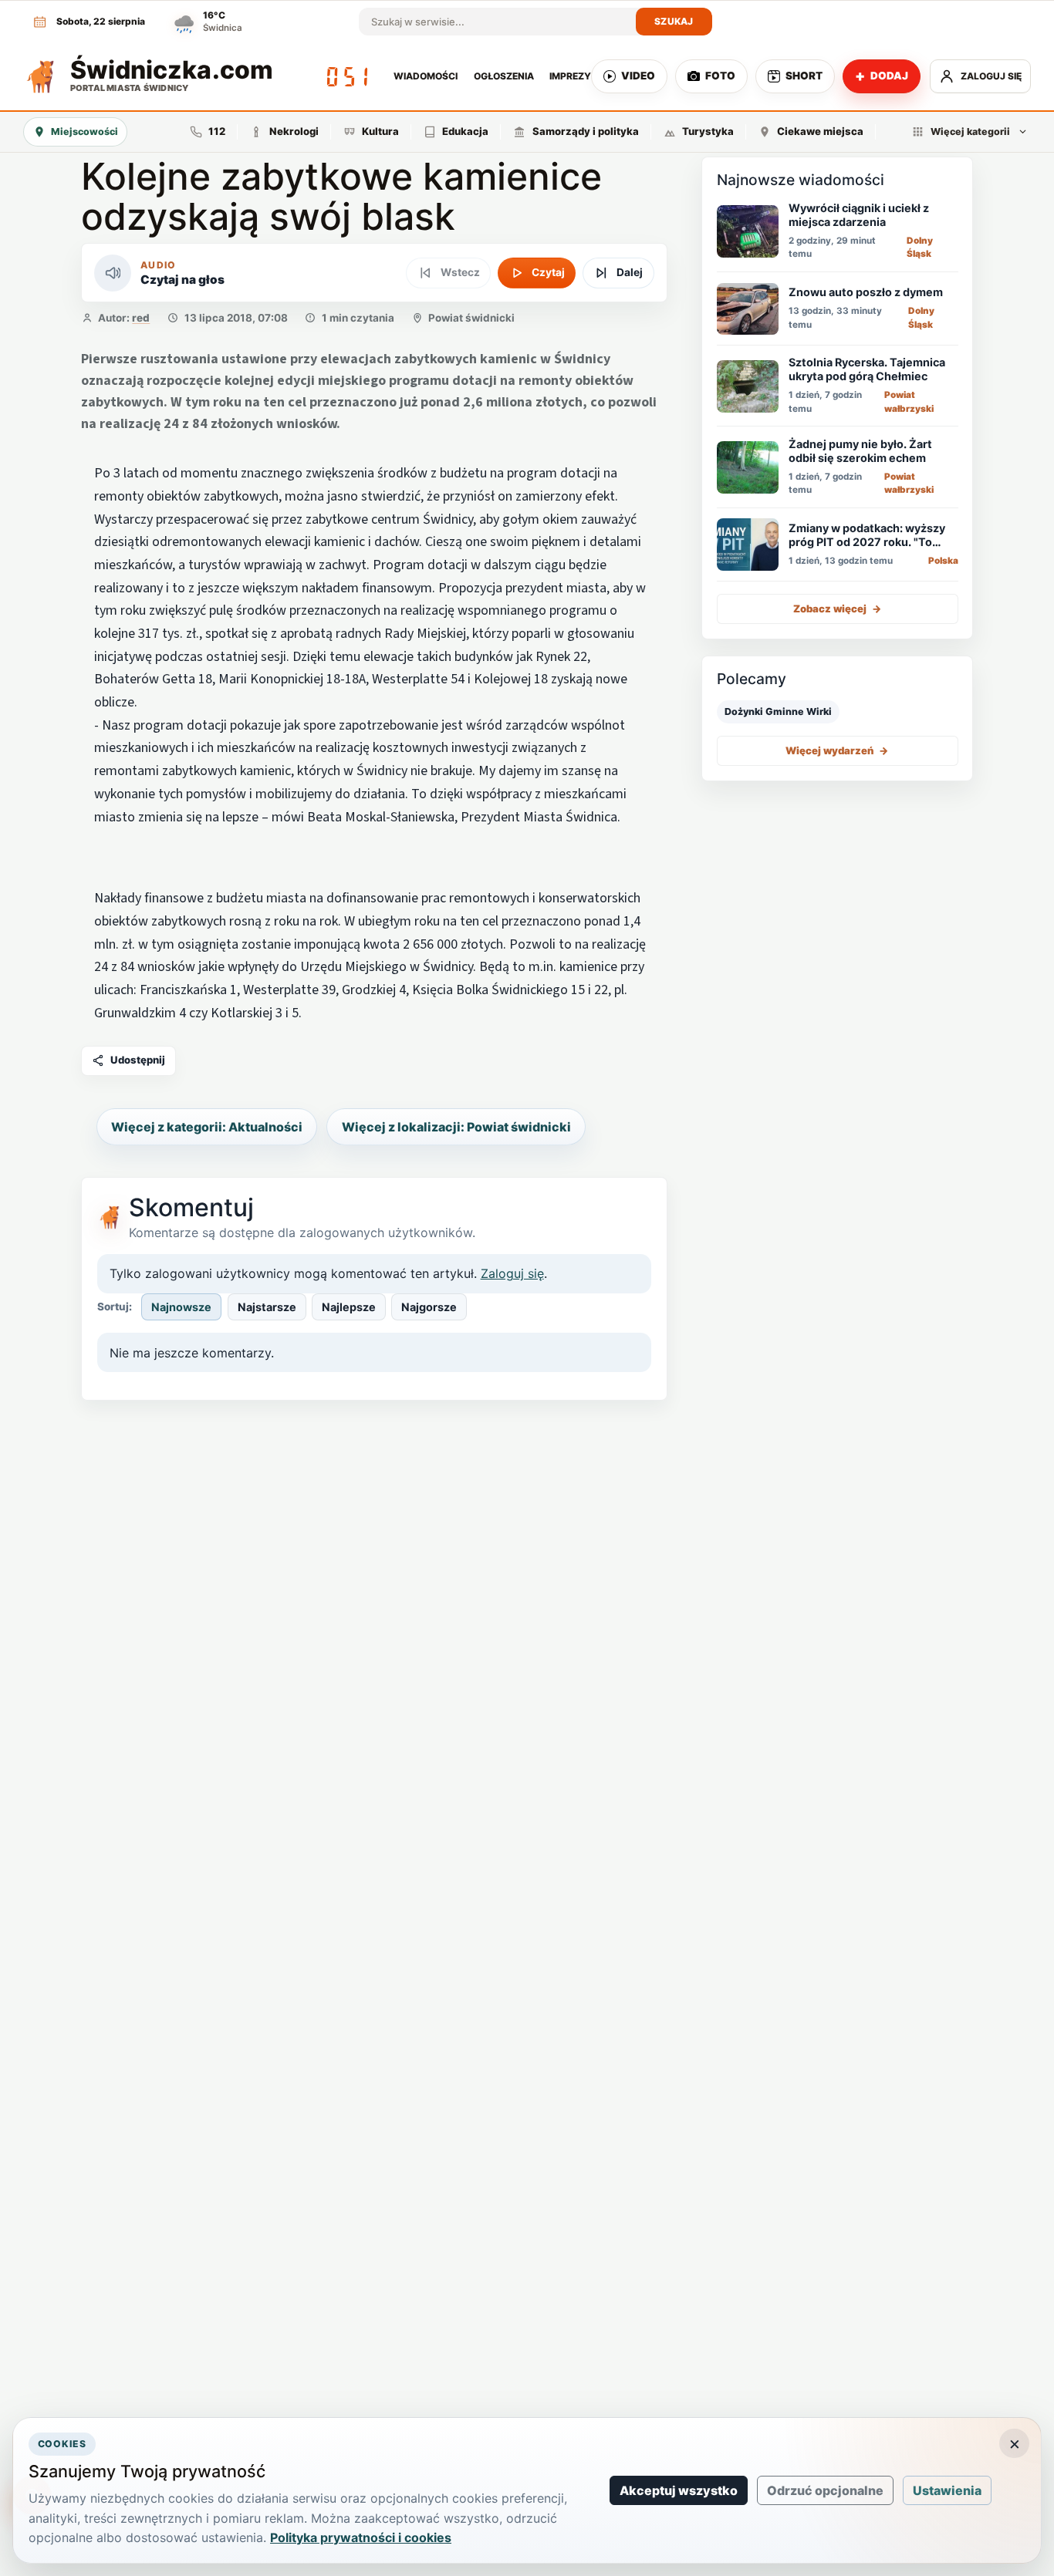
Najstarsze (267, 1307)
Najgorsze (429, 1307)
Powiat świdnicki (471, 318)
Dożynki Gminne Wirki (778, 711)
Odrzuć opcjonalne (825, 2490)
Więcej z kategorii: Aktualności (207, 1127)
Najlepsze (349, 1307)
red (141, 318)
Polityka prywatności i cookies (361, 2537)
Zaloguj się (512, 1273)
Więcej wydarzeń (837, 750)
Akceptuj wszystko (679, 2490)
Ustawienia (947, 2490)
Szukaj (674, 21)
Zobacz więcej (838, 609)
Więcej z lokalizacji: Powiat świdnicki (456, 1127)
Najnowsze (181, 1307)
